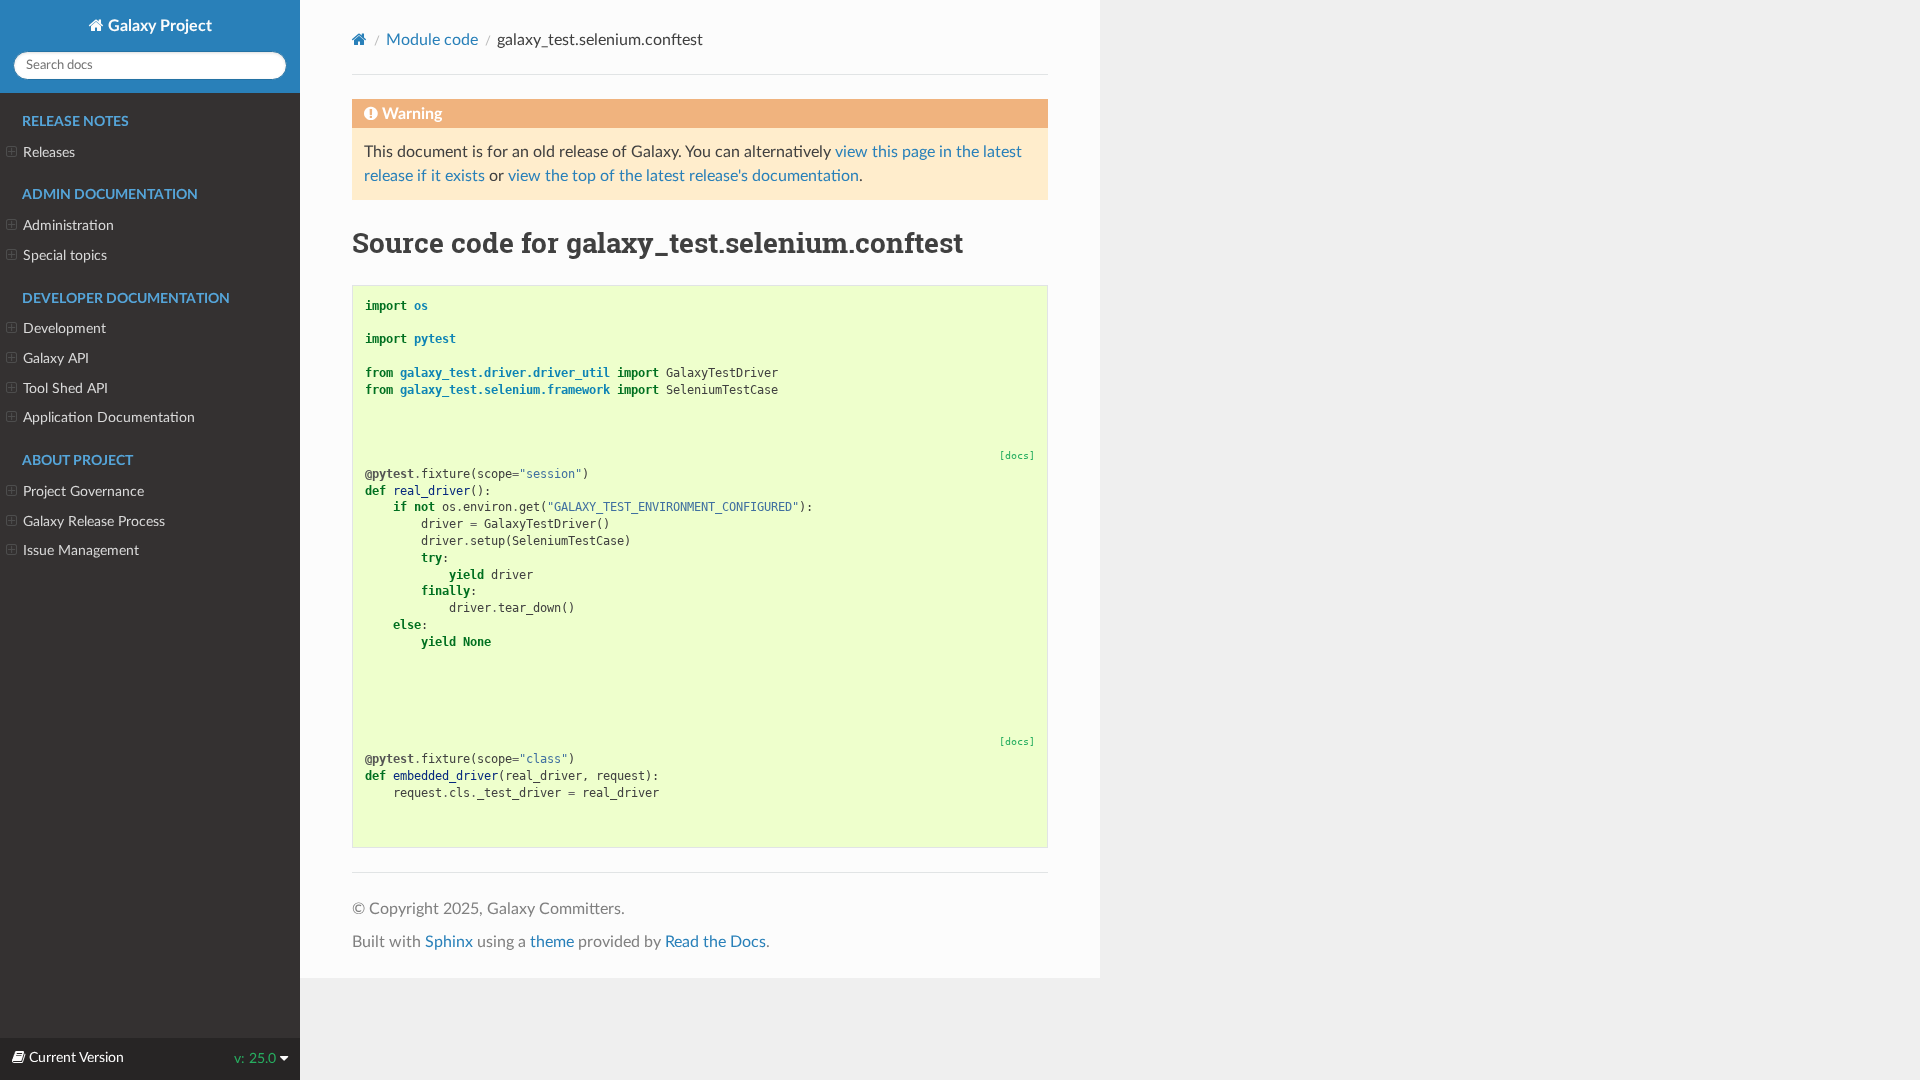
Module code (432, 40)
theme (552, 942)
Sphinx (449, 942)
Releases (49, 152)
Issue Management (81, 550)
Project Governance (83, 491)
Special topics (65, 255)
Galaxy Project (158, 26)
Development (64, 328)
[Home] (359, 39)
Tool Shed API (65, 388)
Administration (68, 225)
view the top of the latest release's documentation (683, 176)
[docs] (1017, 455)
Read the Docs (715, 942)
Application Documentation (109, 417)
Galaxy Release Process (94, 521)
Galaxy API (56, 358)
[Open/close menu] (11, 153)
